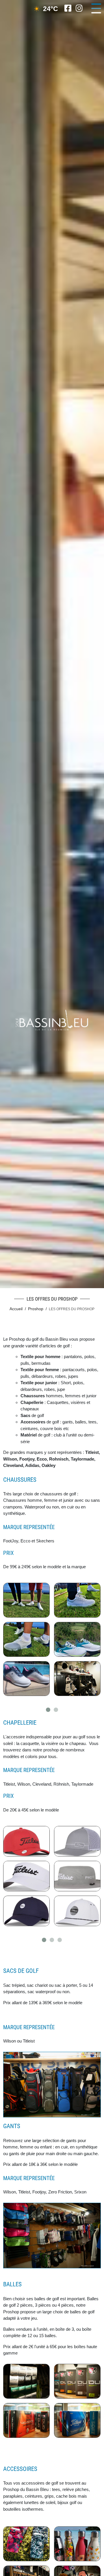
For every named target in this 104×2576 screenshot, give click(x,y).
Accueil (16, 1309)
